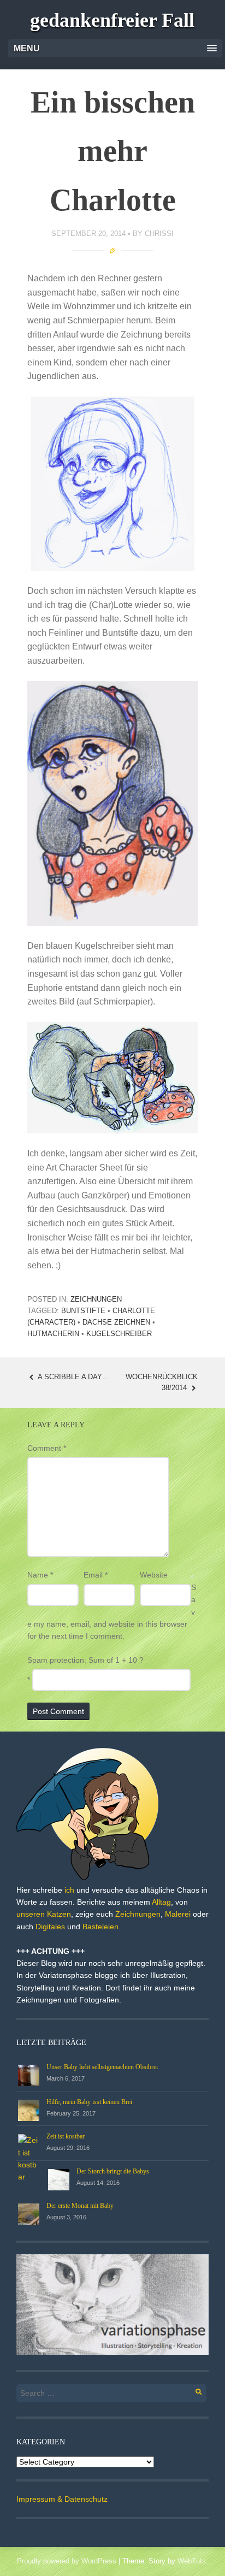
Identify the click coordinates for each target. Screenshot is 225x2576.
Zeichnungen (96, 1299)
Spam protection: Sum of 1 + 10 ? (85, 1660)
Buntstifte (83, 1311)
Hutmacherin (53, 1334)
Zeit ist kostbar (66, 2136)
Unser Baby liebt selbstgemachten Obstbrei (102, 2067)
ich (69, 1890)
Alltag (161, 1902)
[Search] (193, 2390)
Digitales (50, 1927)
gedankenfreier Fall (112, 20)
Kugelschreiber (119, 1334)
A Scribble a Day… (73, 1377)
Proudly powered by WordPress (67, 2561)
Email (96, 1575)
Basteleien (100, 1927)
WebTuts (192, 2561)
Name (40, 1575)
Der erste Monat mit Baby (80, 2206)
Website (154, 1575)
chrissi (159, 234)
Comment (47, 1448)
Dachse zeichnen (116, 1322)
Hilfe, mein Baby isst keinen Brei (89, 2102)
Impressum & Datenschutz (62, 2499)
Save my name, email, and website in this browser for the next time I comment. (112, 1612)
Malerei (178, 1914)
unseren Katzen (44, 1914)
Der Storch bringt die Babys (113, 2171)
